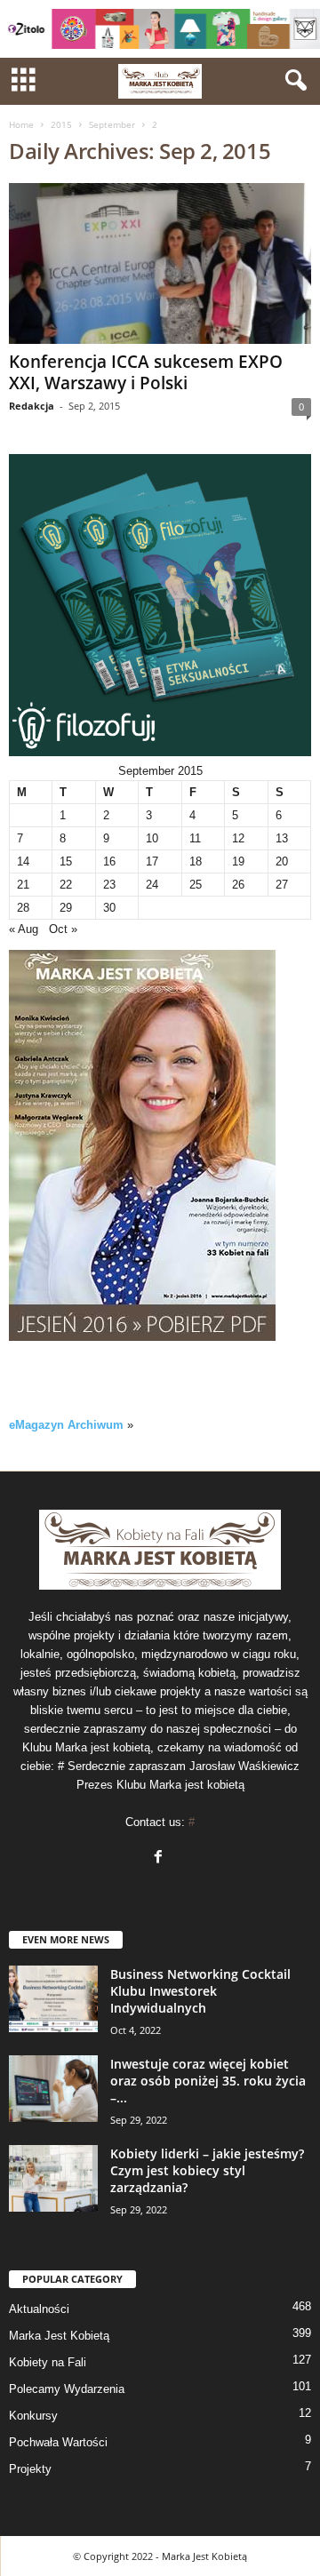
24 (152, 885)
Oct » (63, 929)
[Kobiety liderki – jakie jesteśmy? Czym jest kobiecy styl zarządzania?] (53, 2178)
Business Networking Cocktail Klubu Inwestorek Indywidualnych (200, 1991)
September (112, 124)
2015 (61, 124)
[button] (292, 81)
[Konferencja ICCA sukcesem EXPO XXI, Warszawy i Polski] (160, 263)
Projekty (30, 2469)
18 (196, 861)
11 (195, 838)
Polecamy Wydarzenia (67, 2389)
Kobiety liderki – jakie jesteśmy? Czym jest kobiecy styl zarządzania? (207, 2170)
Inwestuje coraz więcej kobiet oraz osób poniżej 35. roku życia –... (208, 2081)
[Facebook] (160, 1858)
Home (21, 124)
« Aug (24, 929)
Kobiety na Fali (48, 2362)
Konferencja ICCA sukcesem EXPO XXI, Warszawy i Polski (146, 372)
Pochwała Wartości (58, 2442)
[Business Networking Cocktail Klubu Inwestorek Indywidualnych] (53, 1999)
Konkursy (33, 2416)
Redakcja (32, 406)
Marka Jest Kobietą (59, 2336)
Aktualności (39, 2309)
